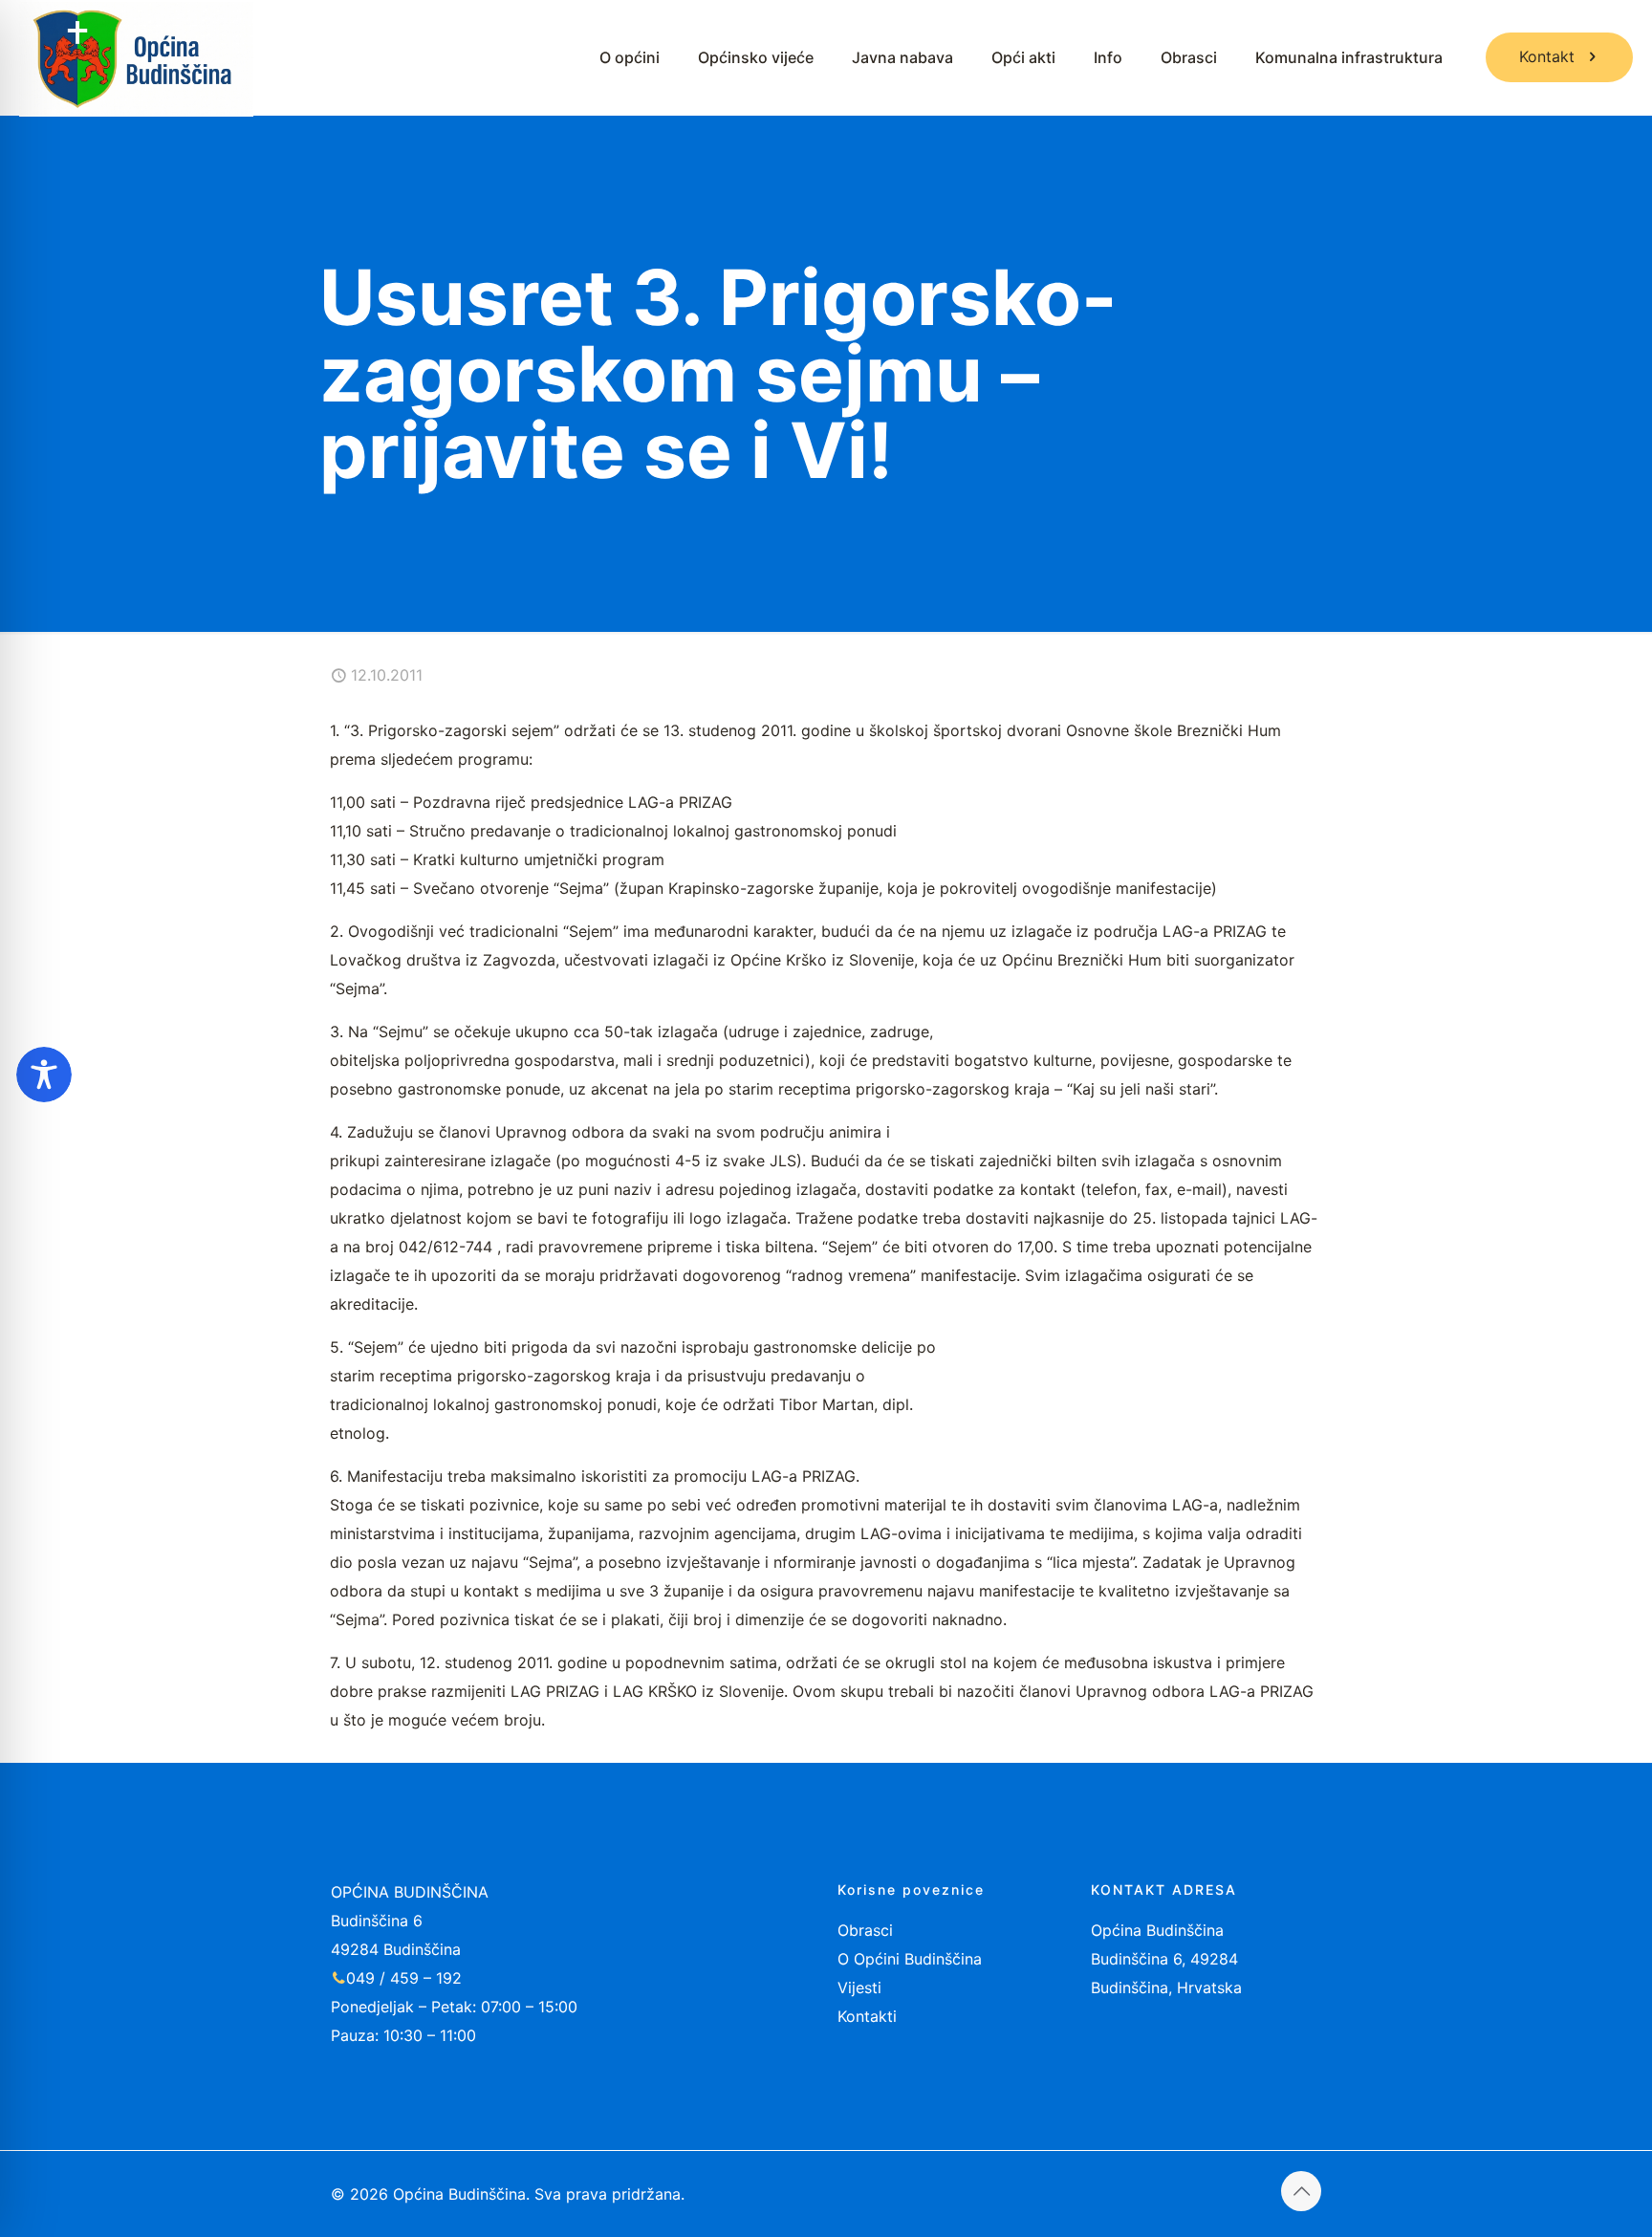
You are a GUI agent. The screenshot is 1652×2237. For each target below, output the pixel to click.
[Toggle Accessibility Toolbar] (44, 1075)
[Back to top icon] (1301, 2191)
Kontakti (867, 2016)
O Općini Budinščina (910, 1959)
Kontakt (1547, 56)
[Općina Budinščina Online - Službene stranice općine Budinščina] (136, 57)
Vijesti (859, 1987)
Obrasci (865, 1930)
